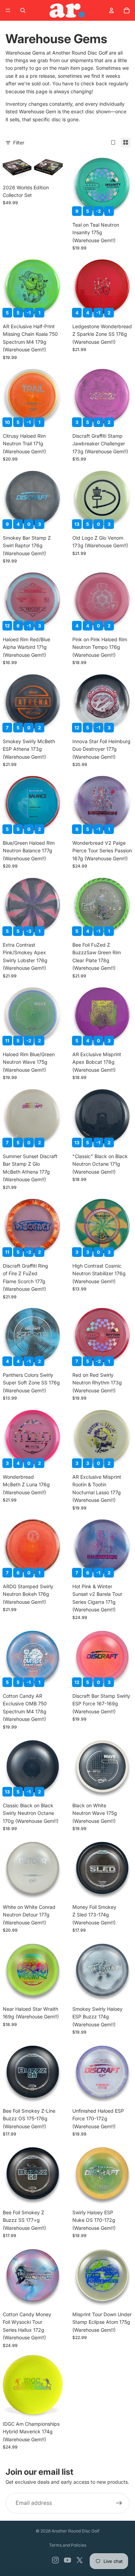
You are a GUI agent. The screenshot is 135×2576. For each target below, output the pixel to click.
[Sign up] (119, 2503)
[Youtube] (67, 2560)
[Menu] (8, 10)
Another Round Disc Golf (75, 2531)
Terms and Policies (68, 2545)
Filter (19, 143)
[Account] (111, 10)
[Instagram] (55, 2560)
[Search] (23, 10)
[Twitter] (80, 2560)
